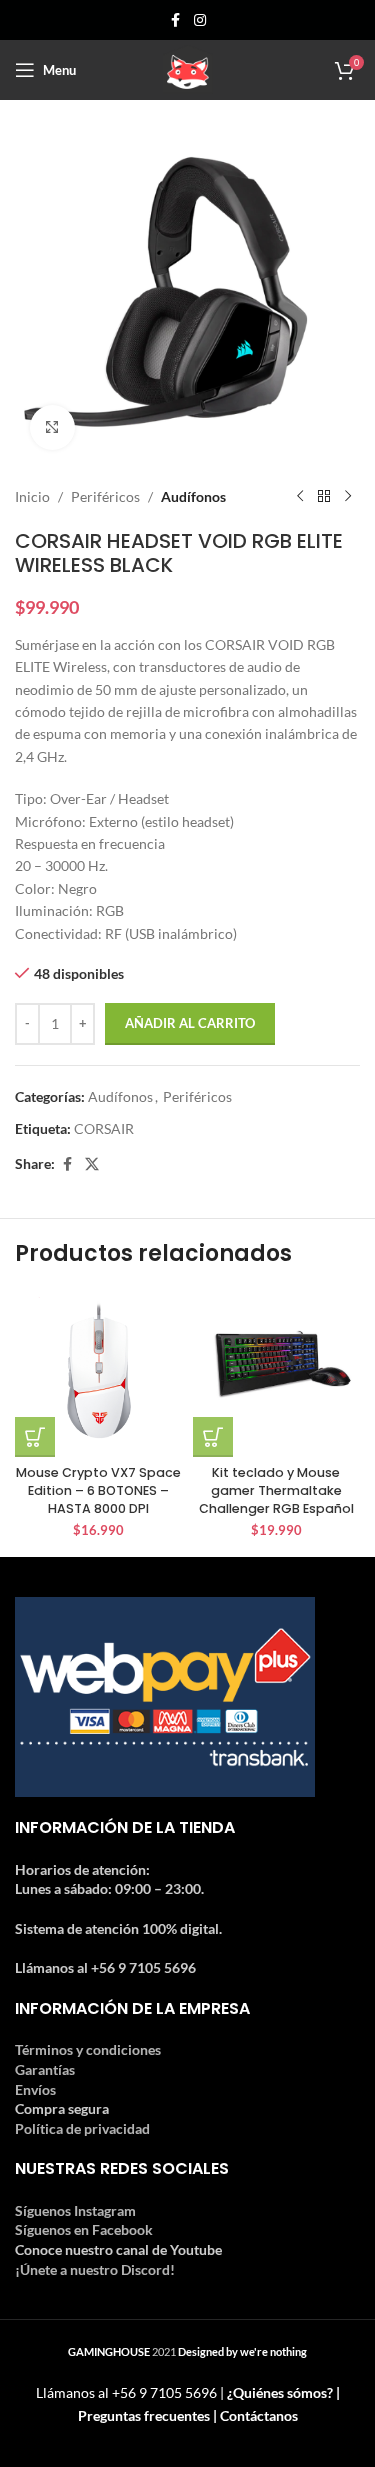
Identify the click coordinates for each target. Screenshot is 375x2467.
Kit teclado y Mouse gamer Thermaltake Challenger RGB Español (276, 1490)
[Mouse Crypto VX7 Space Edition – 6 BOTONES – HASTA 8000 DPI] (99, 1373)
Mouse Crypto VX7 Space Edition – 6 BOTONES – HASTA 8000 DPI (98, 1490)
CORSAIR (104, 1128)
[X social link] (92, 1164)
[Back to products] (324, 497)
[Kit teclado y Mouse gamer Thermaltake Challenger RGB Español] (277, 1373)
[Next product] (348, 497)
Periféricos (105, 496)
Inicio (32, 496)
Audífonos (193, 496)
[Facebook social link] (176, 20)
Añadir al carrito (190, 1023)
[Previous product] (300, 497)
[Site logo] (188, 68)
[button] (35, 1437)
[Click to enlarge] (52, 427)
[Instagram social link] (200, 20)
